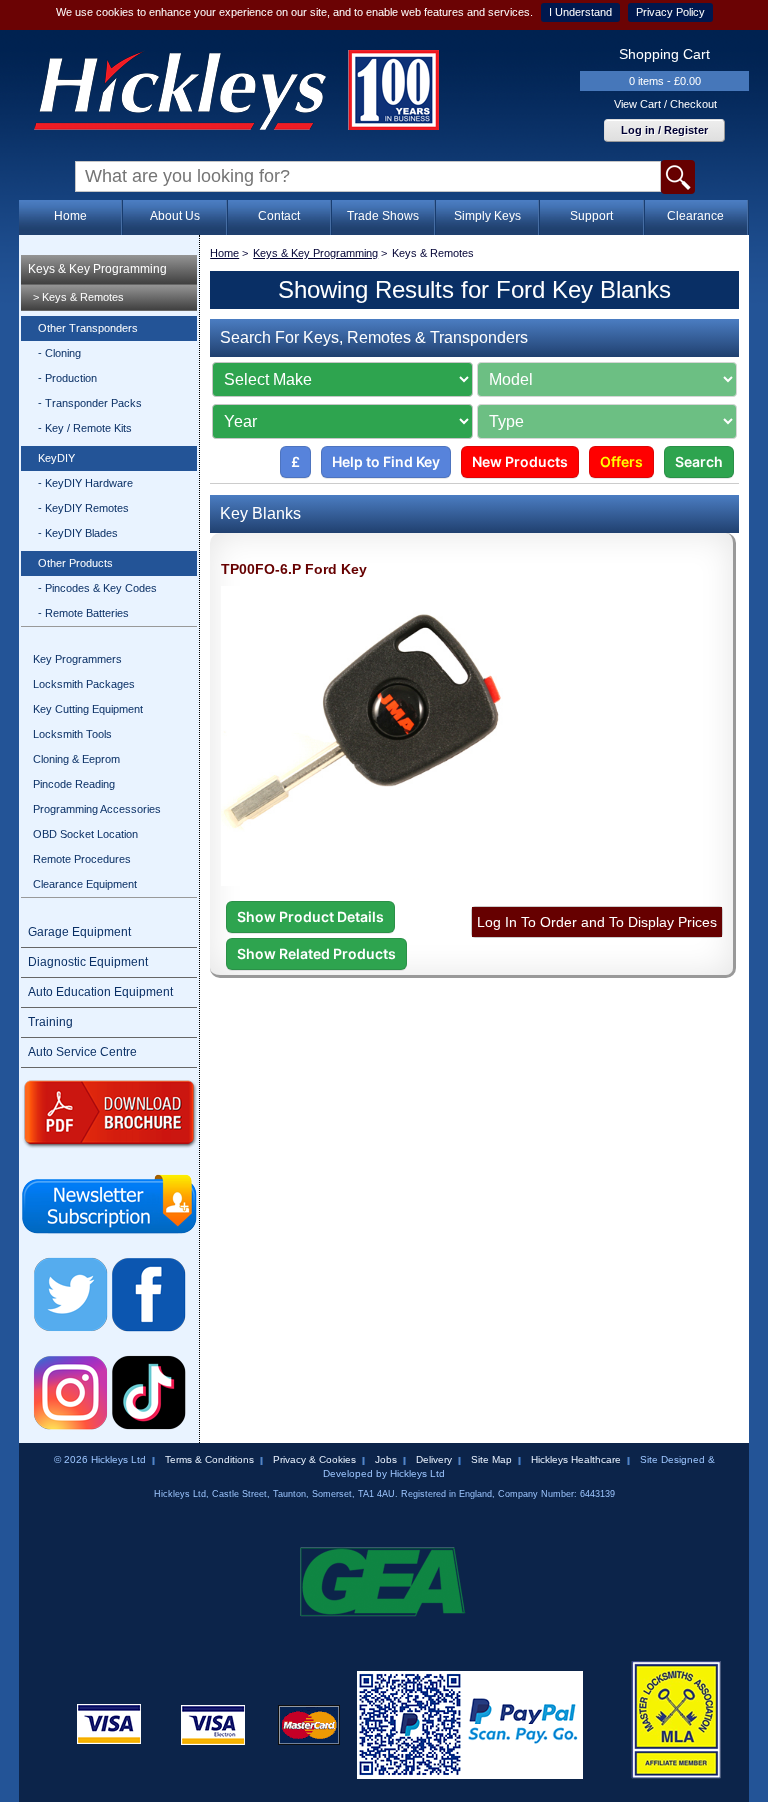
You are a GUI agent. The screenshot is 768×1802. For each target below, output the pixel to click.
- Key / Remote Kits (85, 428)
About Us (175, 216)
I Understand (580, 12)
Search (699, 461)
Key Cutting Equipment (88, 709)
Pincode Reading (74, 784)
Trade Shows (383, 216)
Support (591, 216)
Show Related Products (316, 953)
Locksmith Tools (72, 734)
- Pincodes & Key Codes (97, 588)
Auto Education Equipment (100, 992)
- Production (67, 378)
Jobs (386, 1459)
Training (50, 1022)
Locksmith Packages (84, 684)
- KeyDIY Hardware (85, 483)
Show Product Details (310, 916)
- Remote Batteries (83, 613)
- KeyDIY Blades (78, 533)
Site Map (491, 1459)
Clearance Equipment (85, 884)
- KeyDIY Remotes (83, 508)
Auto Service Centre (82, 1052)
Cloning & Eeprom (76, 759)
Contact (279, 216)
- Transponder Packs (90, 403)
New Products (520, 461)
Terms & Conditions (209, 1459)
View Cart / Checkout (665, 104)
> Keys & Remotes (78, 297)
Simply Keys (487, 216)
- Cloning (59, 353)
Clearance (695, 216)
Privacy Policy (670, 12)
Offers (621, 461)
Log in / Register (664, 130)
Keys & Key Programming (97, 269)
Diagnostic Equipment (88, 962)
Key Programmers (77, 659)
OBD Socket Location (85, 834)
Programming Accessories (97, 809)
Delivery (434, 1459)
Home (70, 216)
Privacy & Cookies (314, 1459)
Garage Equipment (79, 932)
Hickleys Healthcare (576, 1459)
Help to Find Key (386, 461)
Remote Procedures (82, 859)
